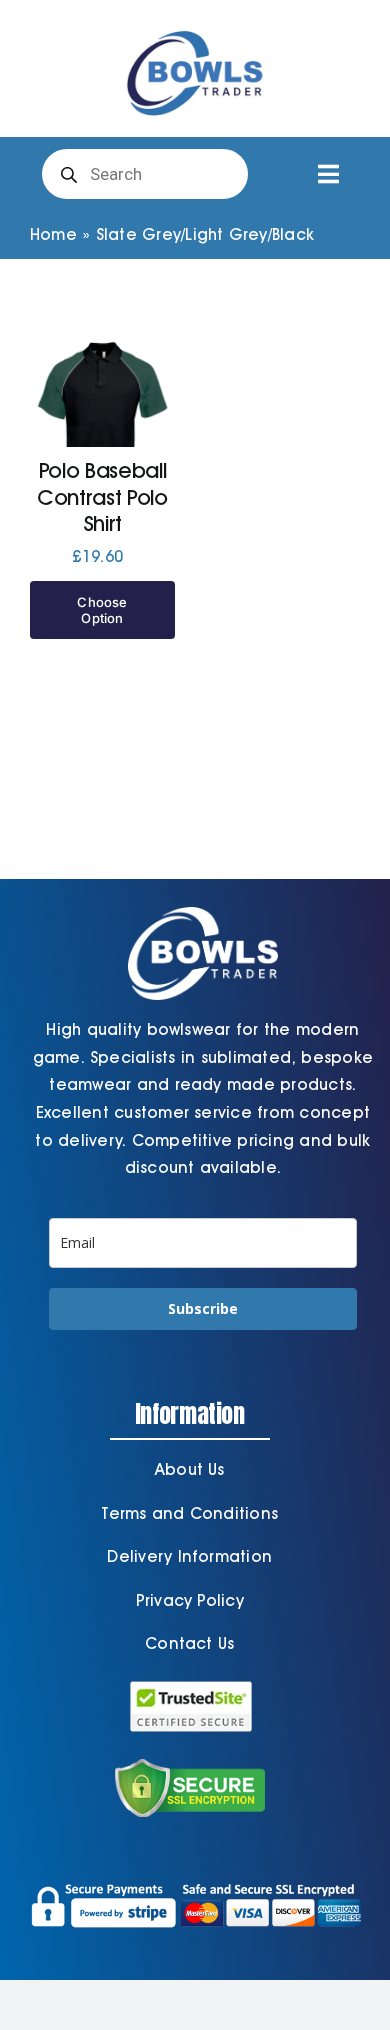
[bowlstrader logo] (195, 27)
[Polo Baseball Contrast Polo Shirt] (102, 426)
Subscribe (203, 1308)
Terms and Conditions (189, 1513)
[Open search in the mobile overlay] (145, 174)
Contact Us (189, 1643)
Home (53, 234)
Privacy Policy (190, 1600)
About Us (190, 1469)
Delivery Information (189, 1556)
